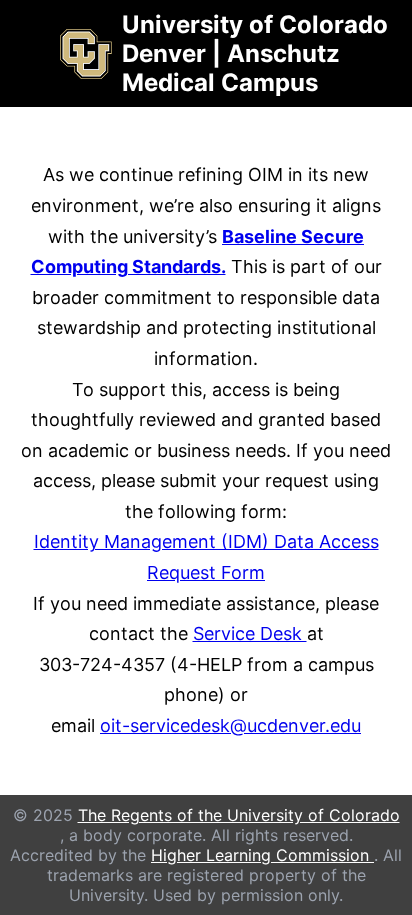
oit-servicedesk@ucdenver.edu (230, 725)
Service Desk (250, 633)
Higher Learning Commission (262, 855)
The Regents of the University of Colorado (239, 815)
